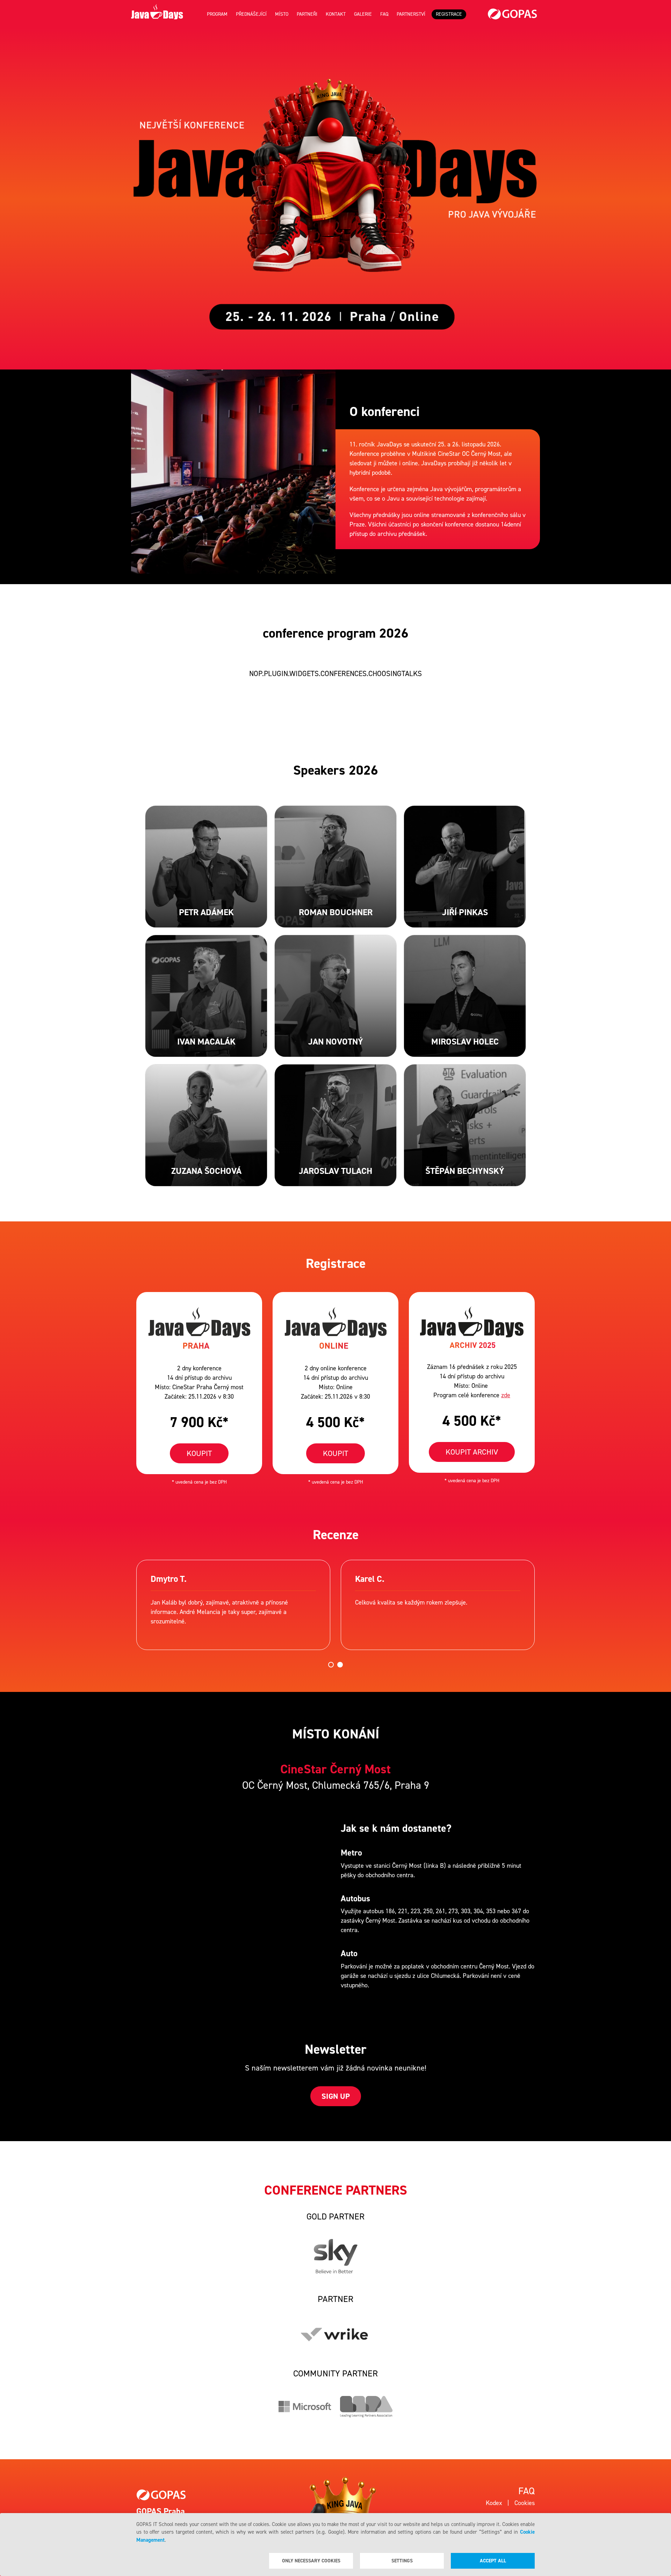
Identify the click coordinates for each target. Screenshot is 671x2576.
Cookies (525, 2503)
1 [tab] (331, 1665)
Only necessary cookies (311, 2561)
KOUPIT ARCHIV (472, 1452)
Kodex (494, 2503)
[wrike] (335, 2334)
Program (217, 14)
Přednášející (251, 14)
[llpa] (366, 2407)
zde (506, 1395)
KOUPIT (199, 1453)
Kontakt (336, 14)
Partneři (307, 14)
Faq (384, 14)
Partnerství (411, 14)
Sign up (336, 2096)
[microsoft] (305, 2407)
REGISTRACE (449, 14)
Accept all (493, 2561)
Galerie (363, 14)
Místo (282, 14)
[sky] (336, 2256)
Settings (402, 2561)
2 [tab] (340, 1665)
